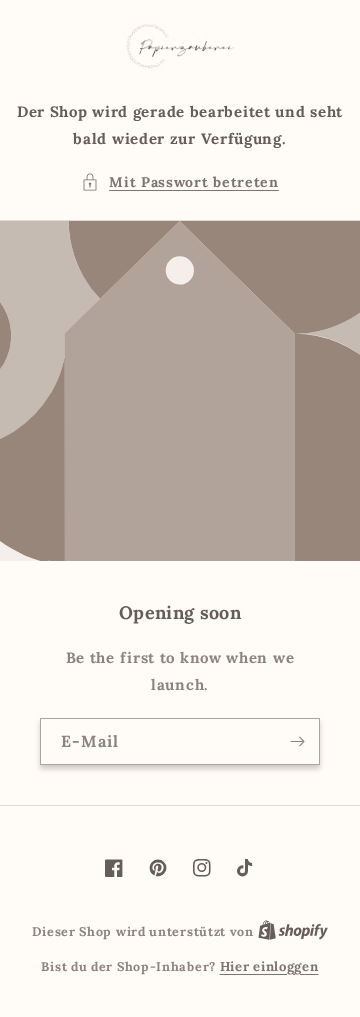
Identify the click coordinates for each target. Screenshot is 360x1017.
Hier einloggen (269, 966)
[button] (180, 182)
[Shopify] (293, 931)
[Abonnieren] (297, 741)
